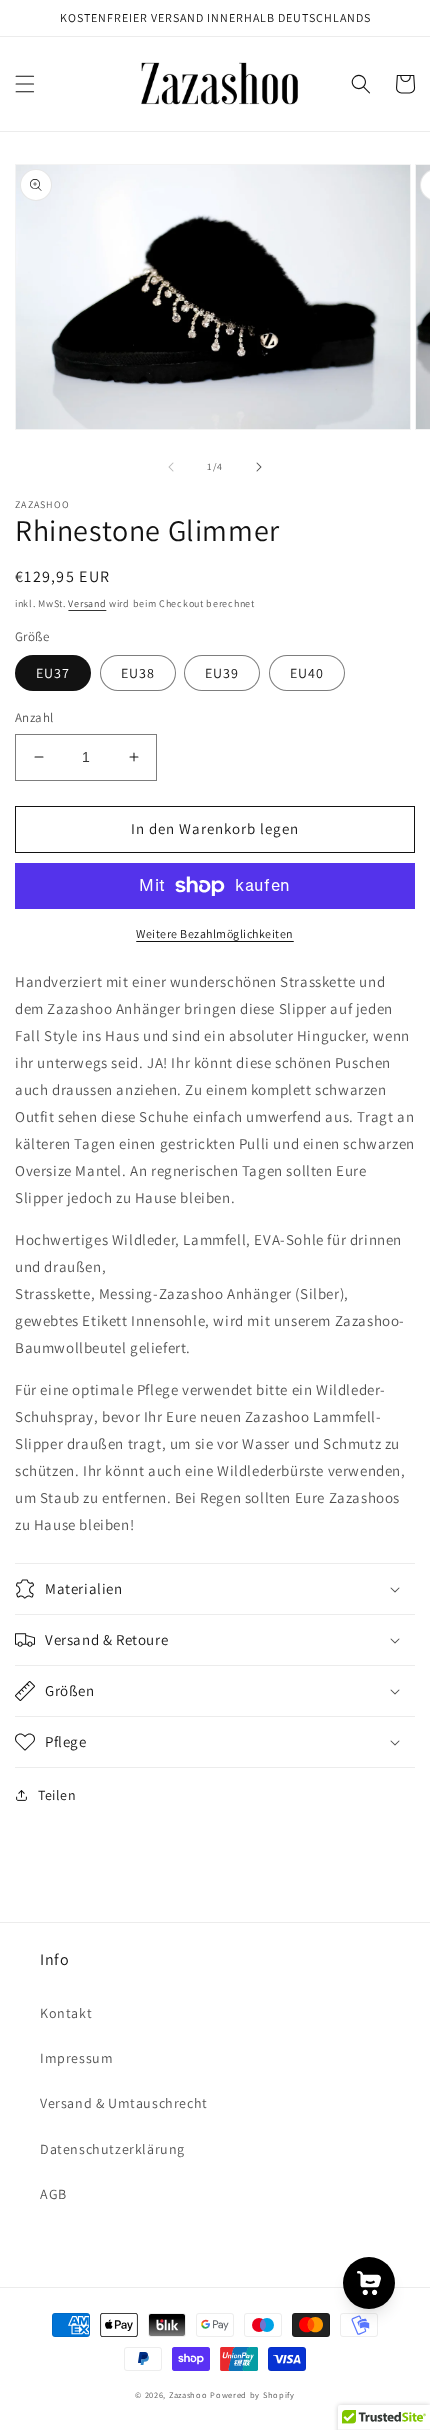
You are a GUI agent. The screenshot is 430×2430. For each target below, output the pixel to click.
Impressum (76, 2058)
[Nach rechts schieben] (259, 467)
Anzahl (34, 717)
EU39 (222, 673)
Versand (87, 603)
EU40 (307, 673)
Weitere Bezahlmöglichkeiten (215, 933)
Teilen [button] (57, 1795)
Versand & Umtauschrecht (124, 2103)
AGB (53, 2194)
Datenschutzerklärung (112, 2149)
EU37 (53, 673)
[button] (25, 84)
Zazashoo (188, 2394)
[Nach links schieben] (171, 467)
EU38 (138, 673)
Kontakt (66, 2013)
